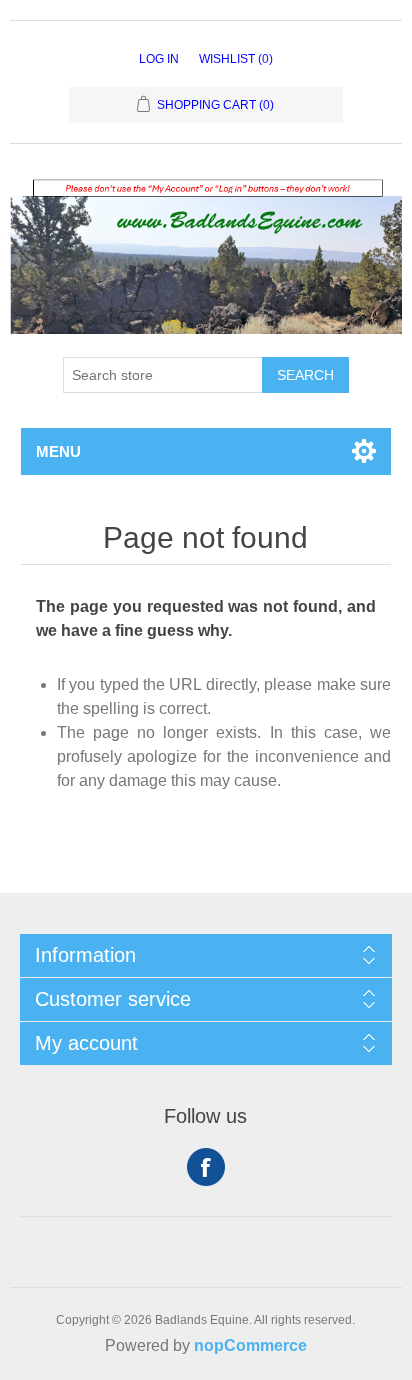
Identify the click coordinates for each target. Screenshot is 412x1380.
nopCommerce (250, 1345)
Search (305, 375)
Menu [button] (58, 451)
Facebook (206, 1167)
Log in (159, 59)
